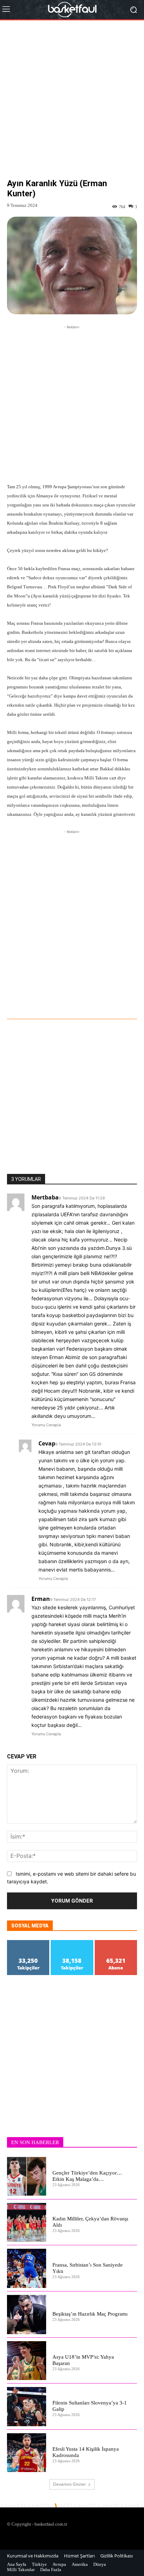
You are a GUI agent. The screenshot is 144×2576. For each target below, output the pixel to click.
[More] (86, 1000)
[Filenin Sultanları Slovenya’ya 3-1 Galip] (27, 2407)
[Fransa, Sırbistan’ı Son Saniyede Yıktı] (27, 2268)
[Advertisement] (72, 105)
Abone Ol (116, 1943)
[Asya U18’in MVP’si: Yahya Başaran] (27, 2361)
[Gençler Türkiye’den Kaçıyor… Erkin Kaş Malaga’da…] (27, 2176)
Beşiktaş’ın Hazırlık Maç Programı (90, 2314)
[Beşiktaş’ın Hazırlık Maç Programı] (27, 2315)
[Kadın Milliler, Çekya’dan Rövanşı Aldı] (27, 2222)
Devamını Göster (70, 2484)
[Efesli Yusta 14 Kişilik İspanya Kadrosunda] (27, 2453)
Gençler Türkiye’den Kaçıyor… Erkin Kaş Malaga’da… (87, 2176)
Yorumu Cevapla (46, 1425)
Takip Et (28, 1943)
